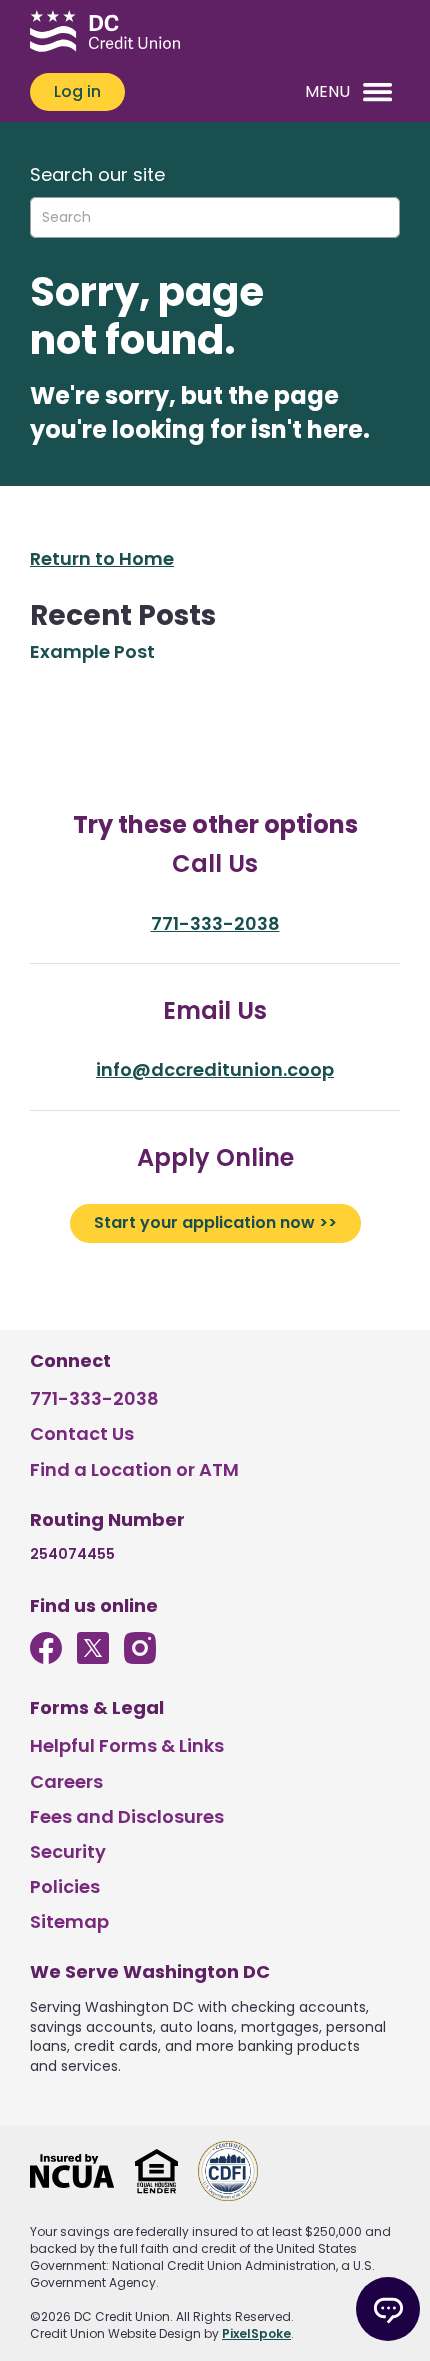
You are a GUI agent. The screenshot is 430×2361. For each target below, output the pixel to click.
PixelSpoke (256, 2333)
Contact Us (82, 1433)
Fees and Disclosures (127, 1816)
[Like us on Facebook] (46, 1657)
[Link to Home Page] (105, 34)
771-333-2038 (215, 923)
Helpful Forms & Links (127, 1745)
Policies (65, 1886)
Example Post (92, 651)
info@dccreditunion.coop (215, 1069)
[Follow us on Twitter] (93, 1657)
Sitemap (69, 1921)
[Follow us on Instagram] (140, 1657)
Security (68, 1851)
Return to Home (102, 558)
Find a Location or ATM (134, 1469)
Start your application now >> (215, 1222)
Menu (327, 91)
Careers (66, 1781)
